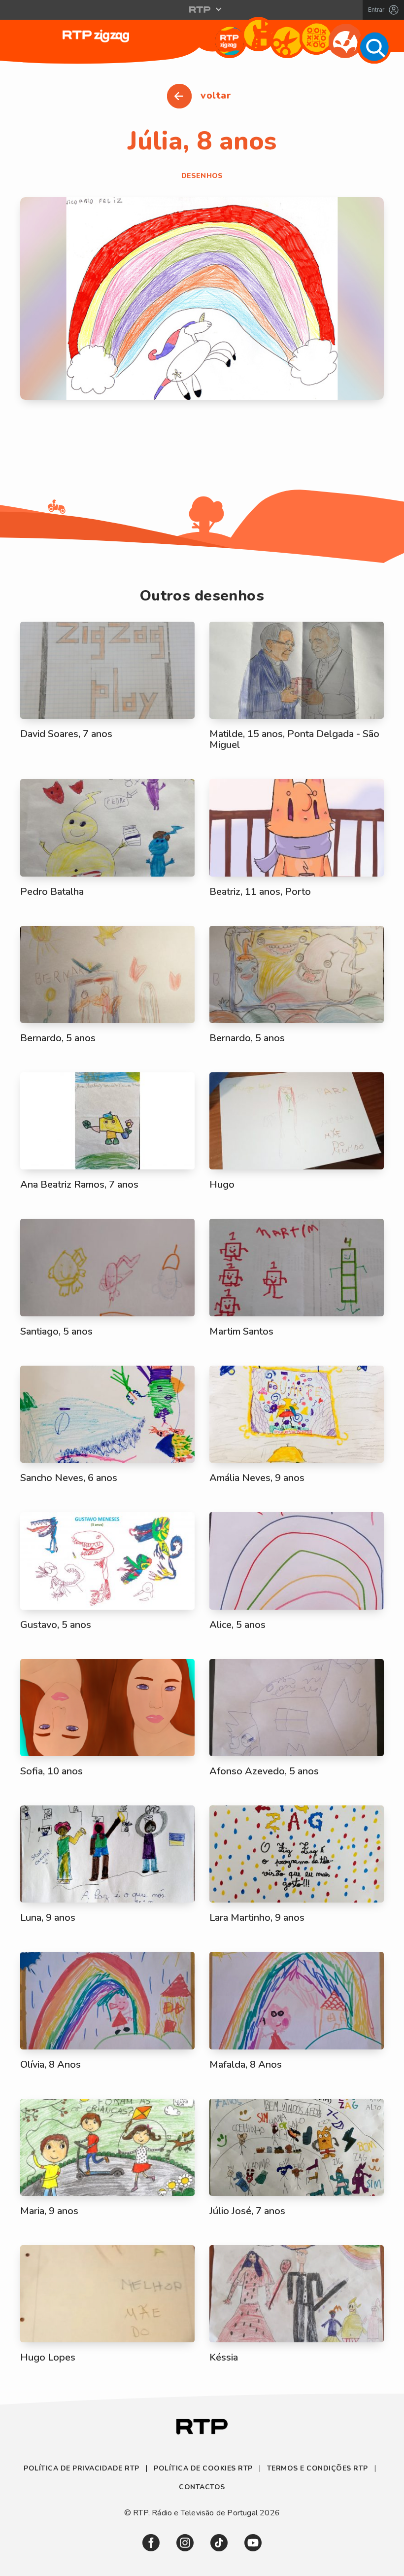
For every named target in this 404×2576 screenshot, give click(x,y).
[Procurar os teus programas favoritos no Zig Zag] (374, 47)
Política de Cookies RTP (203, 2468)
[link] (151, 2543)
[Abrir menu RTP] (202, 9)
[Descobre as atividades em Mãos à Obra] (287, 41)
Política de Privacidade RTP (83, 2468)
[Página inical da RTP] (202, 2428)
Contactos (202, 2487)
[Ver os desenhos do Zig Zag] (345, 41)
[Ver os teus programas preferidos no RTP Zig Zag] (229, 41)
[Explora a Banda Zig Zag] (258, 34)
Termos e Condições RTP (318, 2468)
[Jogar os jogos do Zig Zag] (316, 38)
